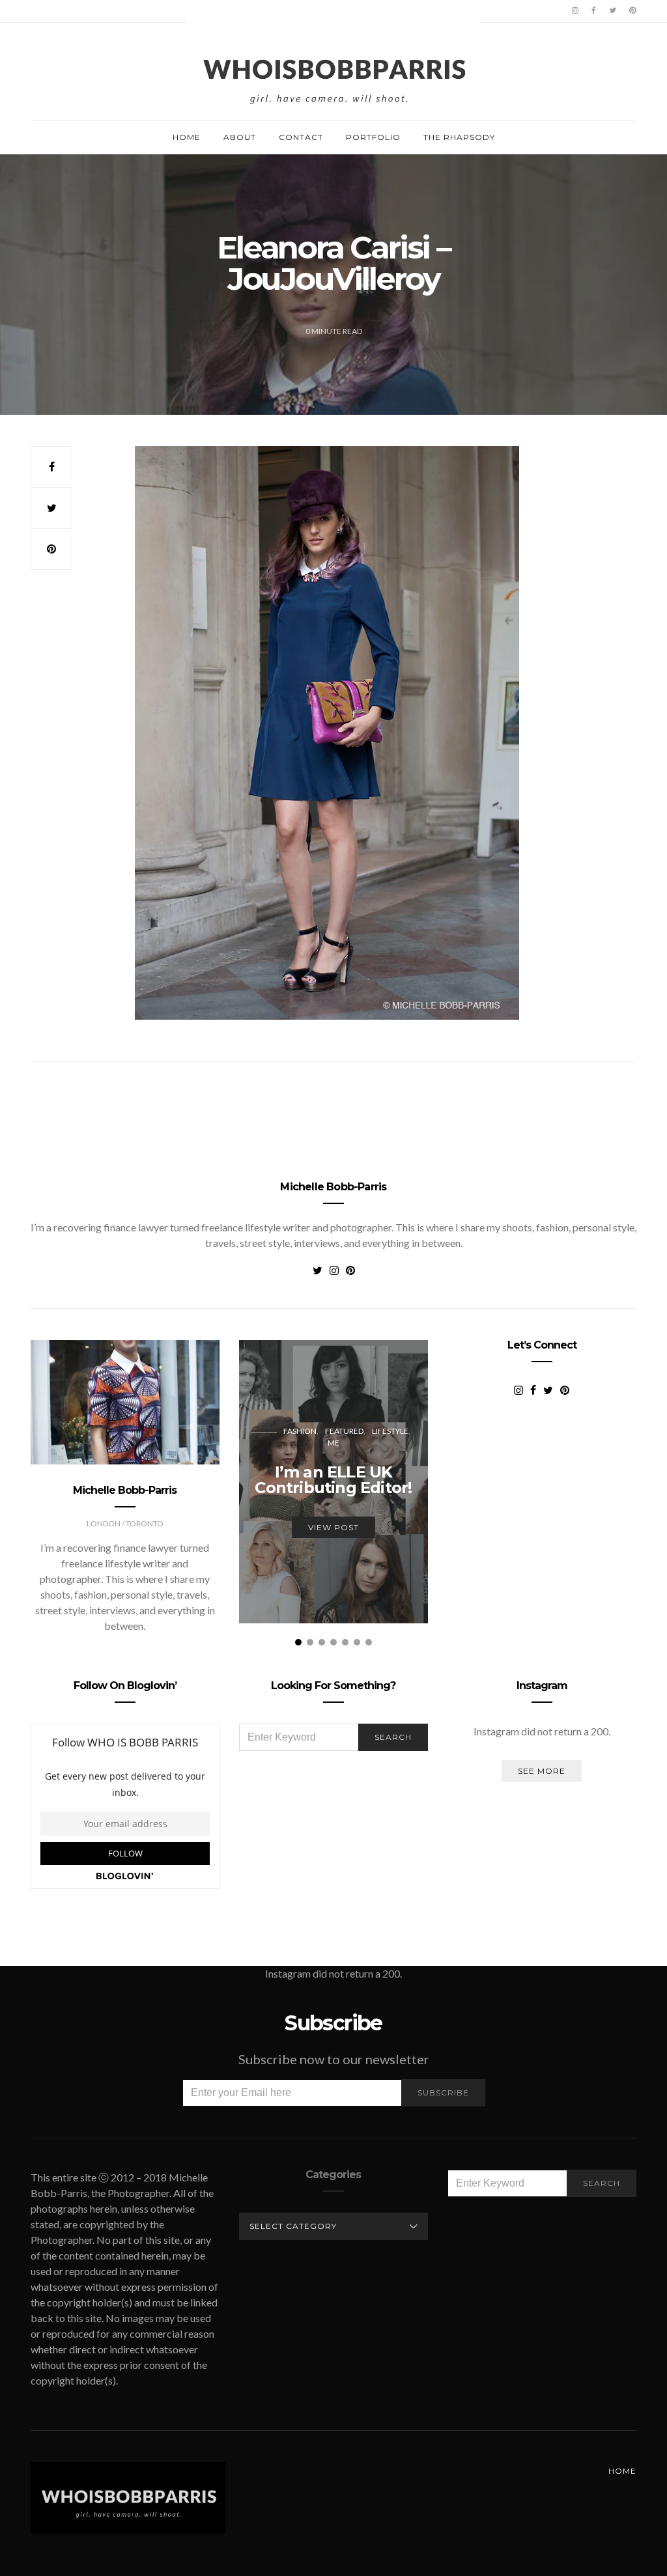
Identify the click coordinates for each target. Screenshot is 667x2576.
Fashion (300, 1431)
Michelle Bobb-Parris (333, 1187)
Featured (344, 1431)
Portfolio (373, 137)
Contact (301, 137)
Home (187, 137)
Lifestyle (390, 1431)
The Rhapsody (459, 137)
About (240, 137)
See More (542, 1771)
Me (333, 1443)
